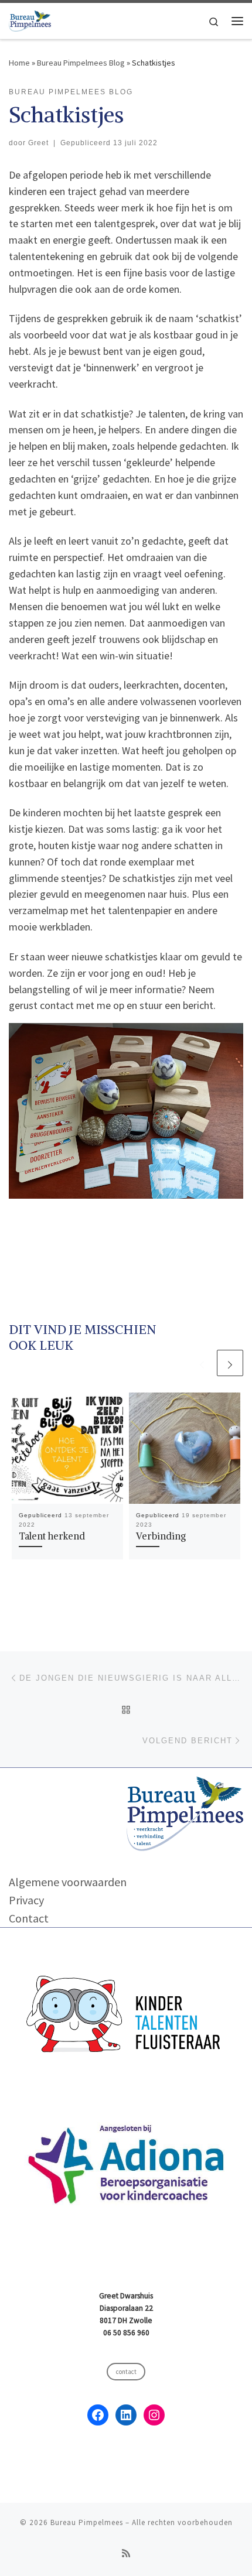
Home (19, 63)
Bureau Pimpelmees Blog (81, 63)
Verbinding (161, 1536)
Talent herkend (52, 1536)
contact (126, 2372)
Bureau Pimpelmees (87, 2522)
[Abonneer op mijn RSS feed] (126, 2553)
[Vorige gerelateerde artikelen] (202, 1363)
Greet (38, 143)
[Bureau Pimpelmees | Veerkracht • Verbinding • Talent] (30, 19)
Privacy (26, 1900)
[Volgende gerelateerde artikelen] (230, 1363)
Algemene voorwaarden (68, 1882)
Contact (29, 1918)
